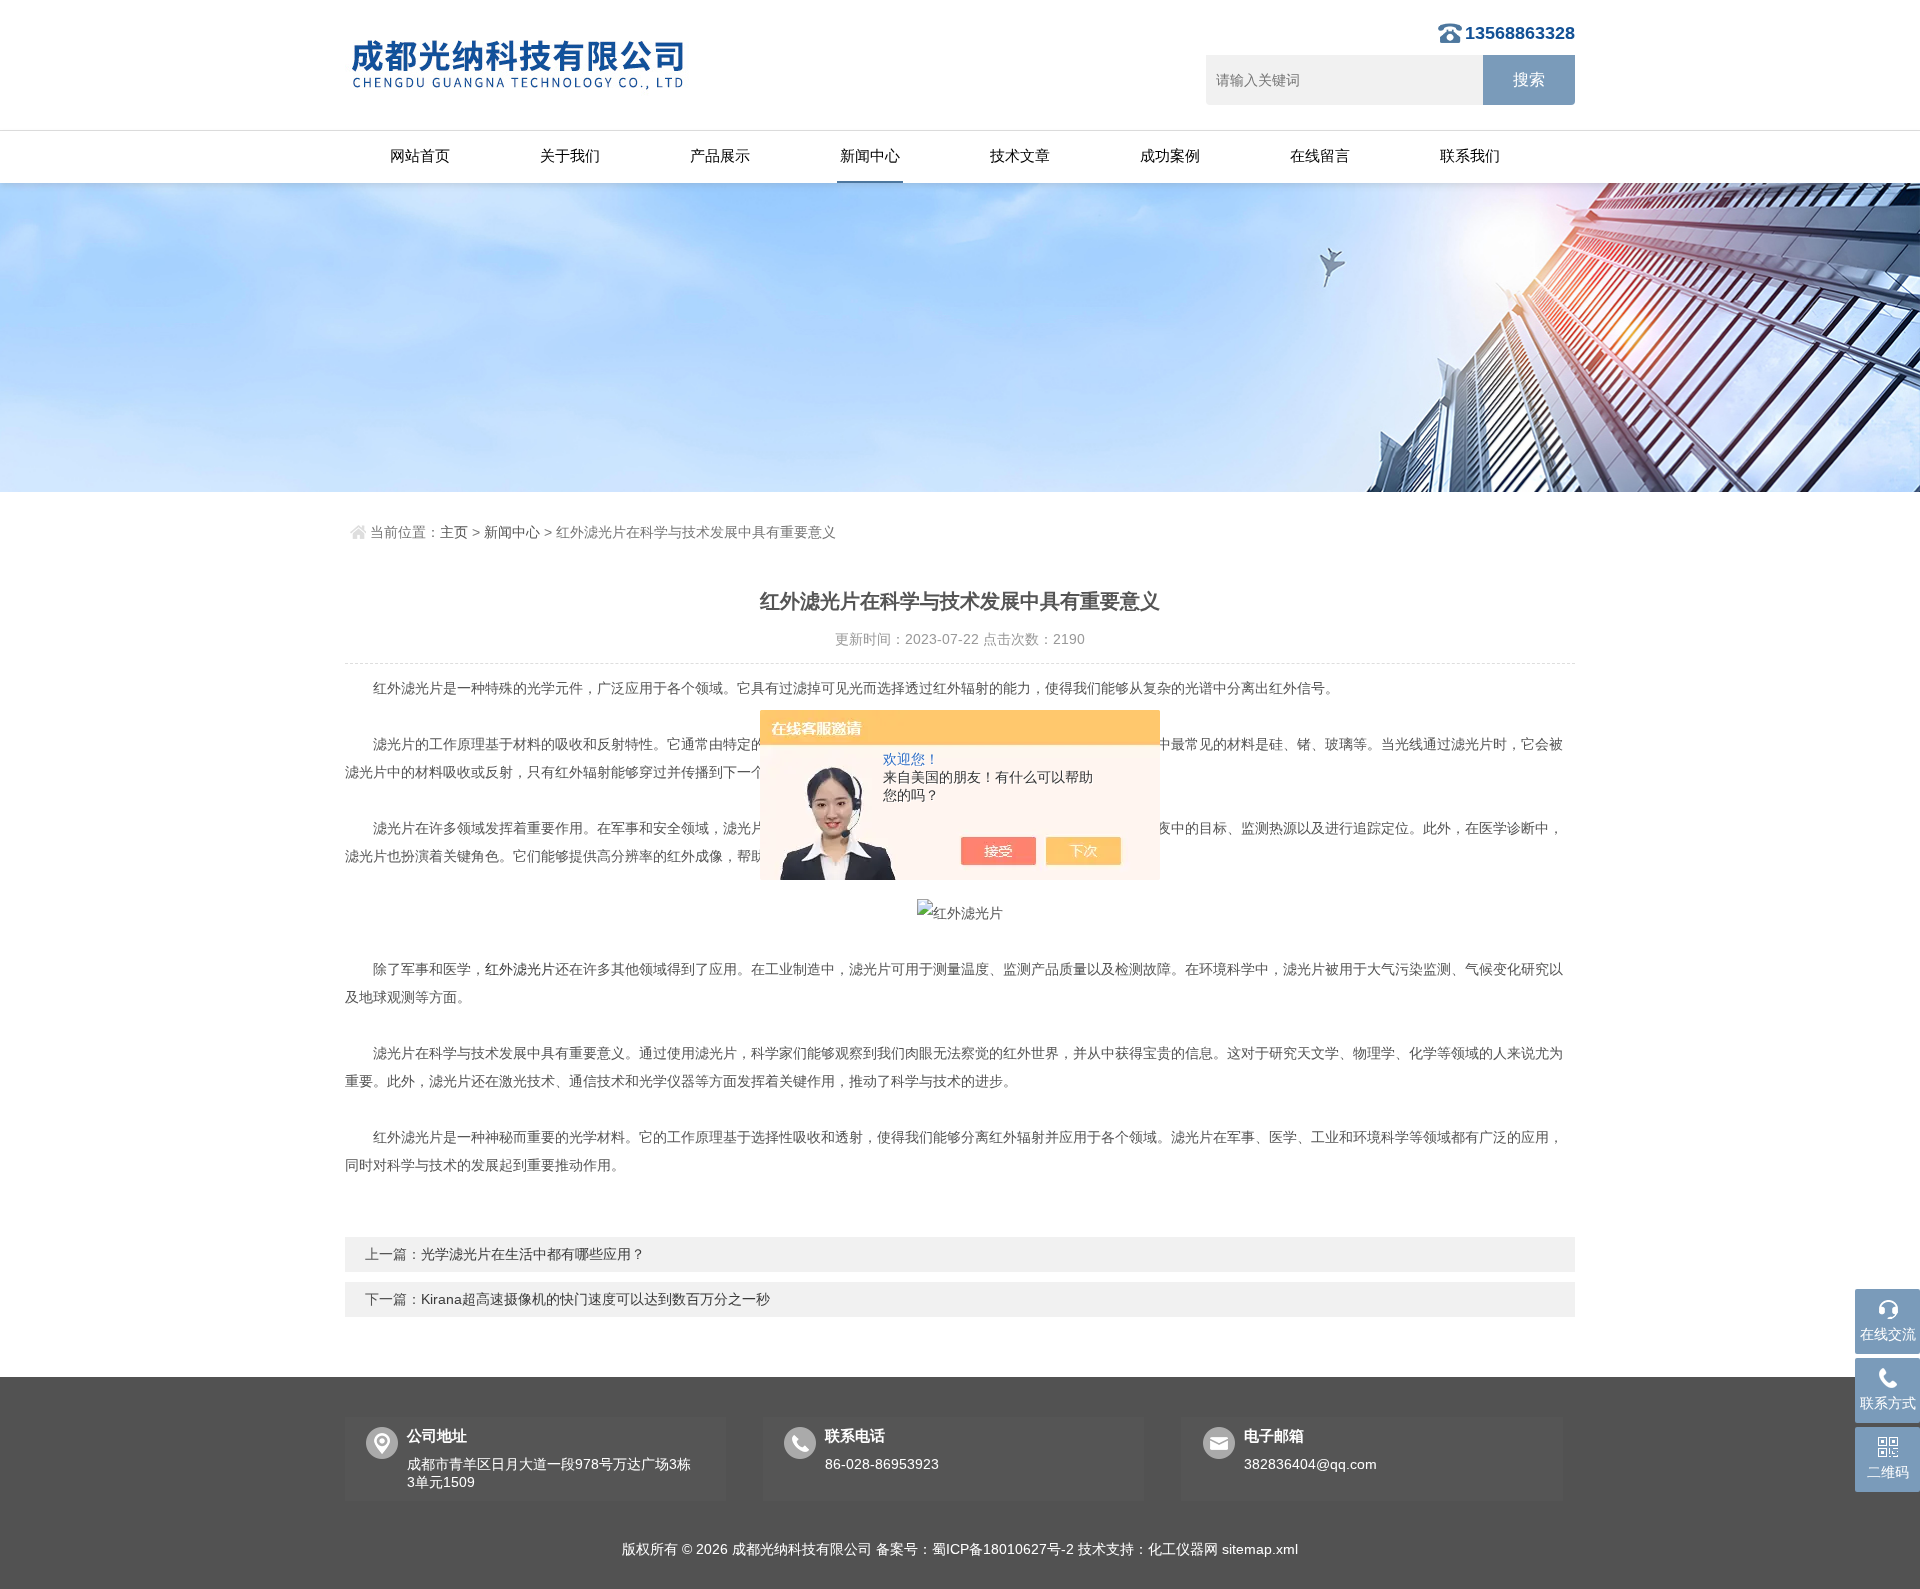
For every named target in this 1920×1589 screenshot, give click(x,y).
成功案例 (1170, 155)
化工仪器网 (1183, 1549)
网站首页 (420, 155)
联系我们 (1470, 155)
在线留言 (1320, 155)
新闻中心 (870, 155)
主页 (454, 532)
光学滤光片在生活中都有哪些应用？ (533, 1254)
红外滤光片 (520, 969)
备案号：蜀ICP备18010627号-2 (975, 1549)
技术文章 (1020, 155)
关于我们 (570, 155)
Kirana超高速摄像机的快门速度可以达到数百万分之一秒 (595, 1299)
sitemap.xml (1260, 1549)
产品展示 (720, 155)
